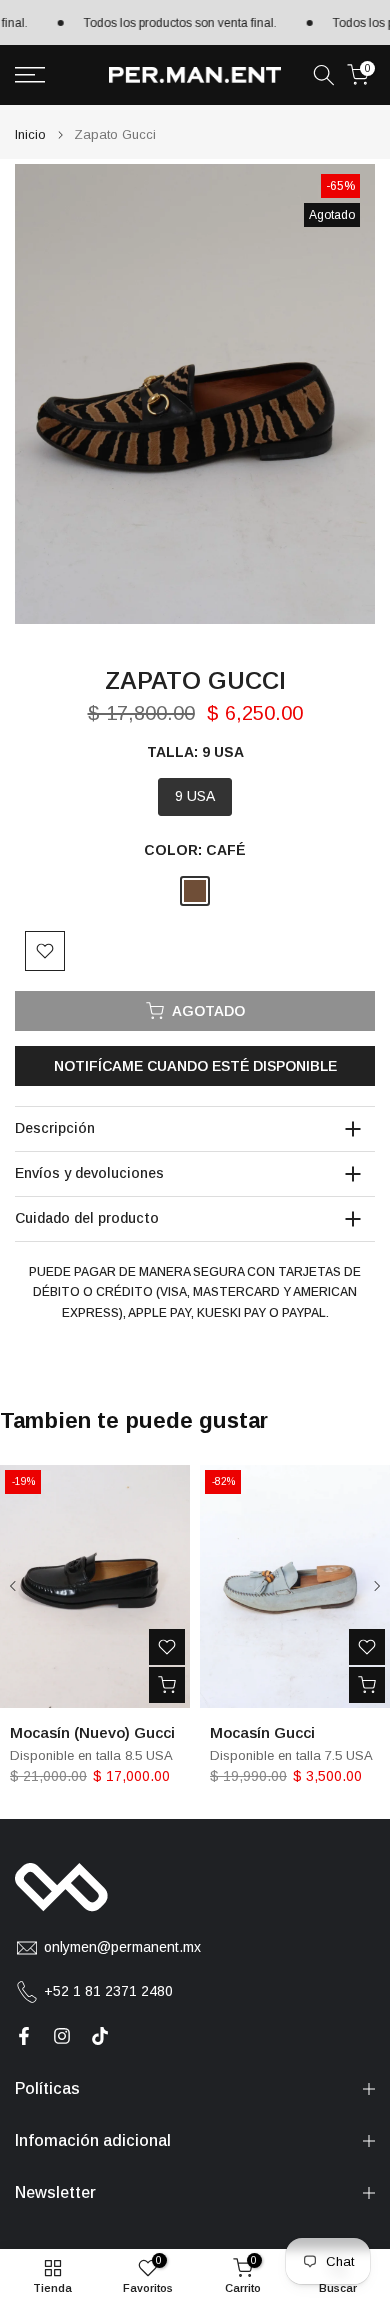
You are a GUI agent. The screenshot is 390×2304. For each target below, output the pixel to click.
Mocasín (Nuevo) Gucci (92, 1731)
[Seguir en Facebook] (24, 2036)
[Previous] (14, 1586)
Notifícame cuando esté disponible (195, 1066)
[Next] (376, 1586)
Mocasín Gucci (262, 1731)
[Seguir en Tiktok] (100, 2036)
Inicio (30, 134)
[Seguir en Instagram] (62, 2036)
